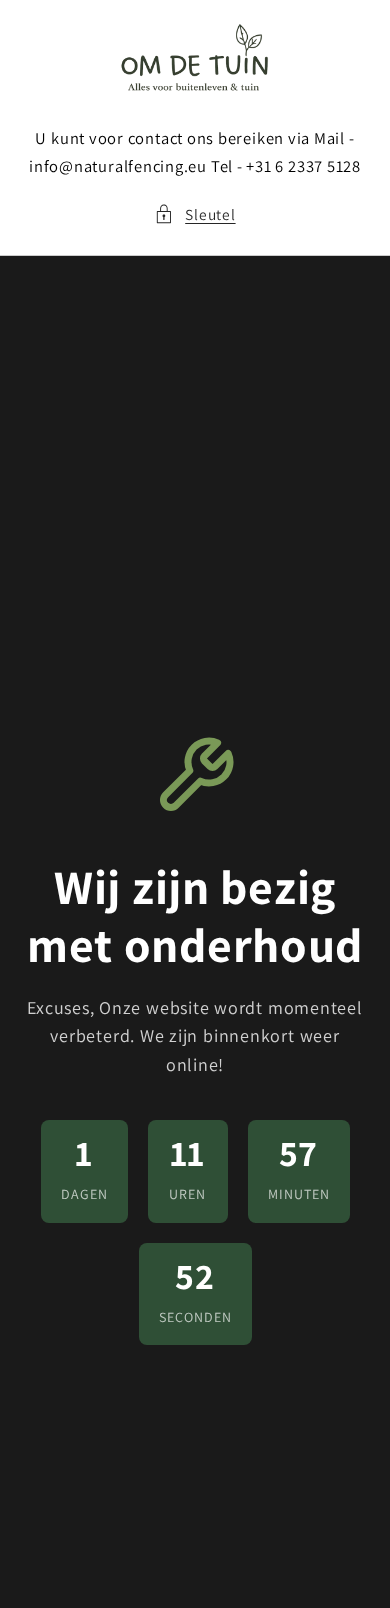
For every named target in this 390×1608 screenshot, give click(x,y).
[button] (194, 214)
